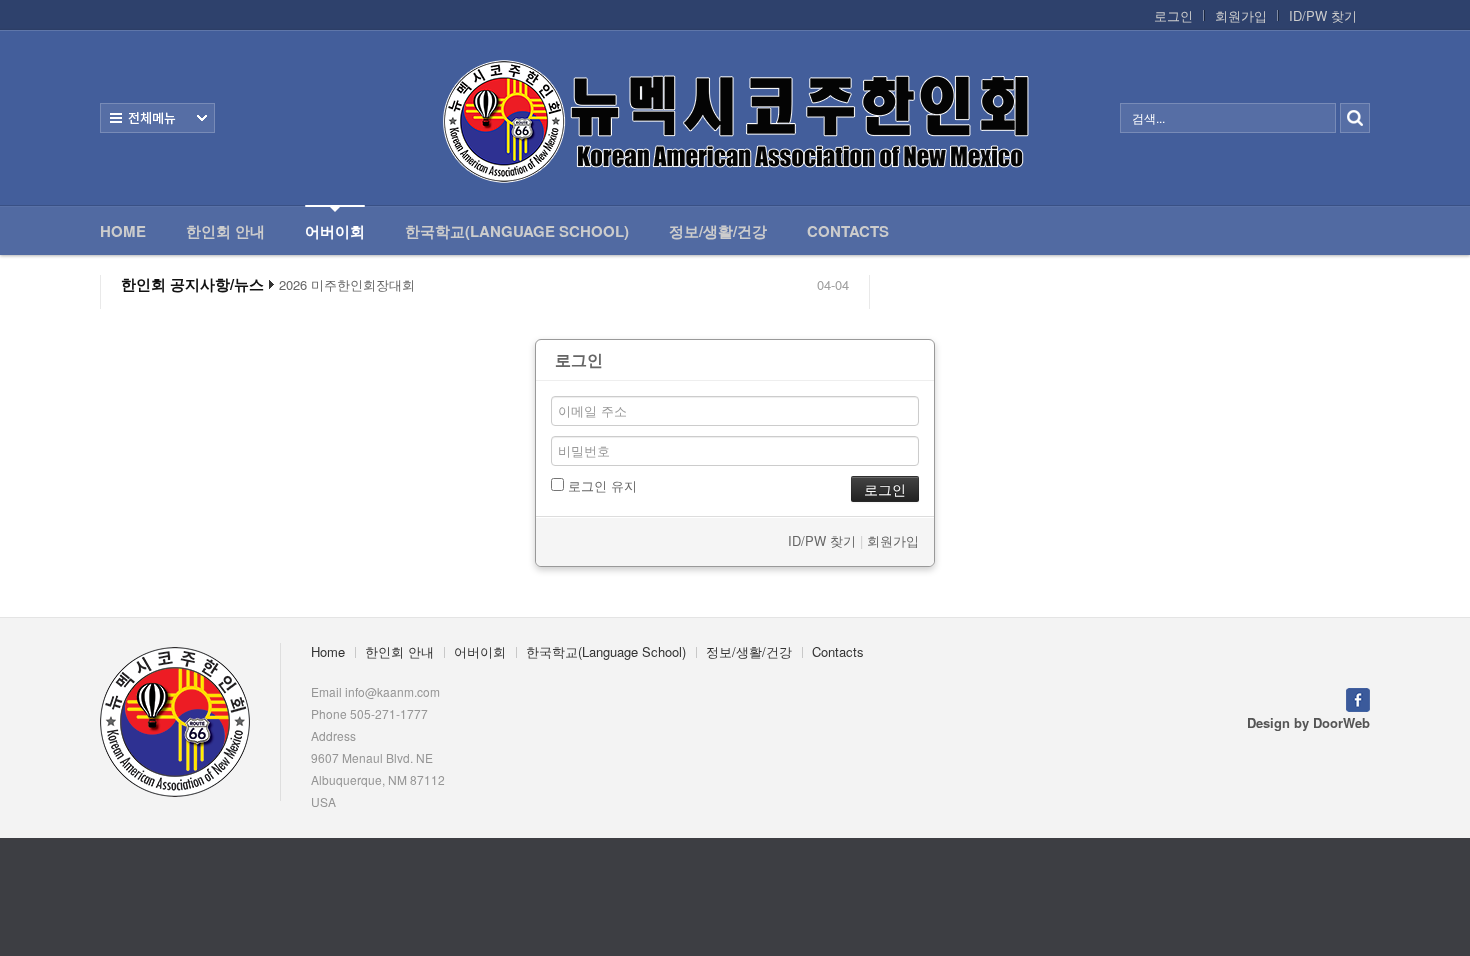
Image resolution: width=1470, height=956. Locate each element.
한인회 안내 (225, 231)
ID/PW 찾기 (1323, 16)
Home (123, 231)
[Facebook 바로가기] (1358, 697)
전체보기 (157, 118)
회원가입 (1241, 16)
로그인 (1173, 16)
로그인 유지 (600, 485)
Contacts (848, 231)
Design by (1308, 722)
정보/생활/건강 (718, 231)
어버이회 (335, 231)
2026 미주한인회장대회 (347, 285)
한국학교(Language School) (517, 231)
